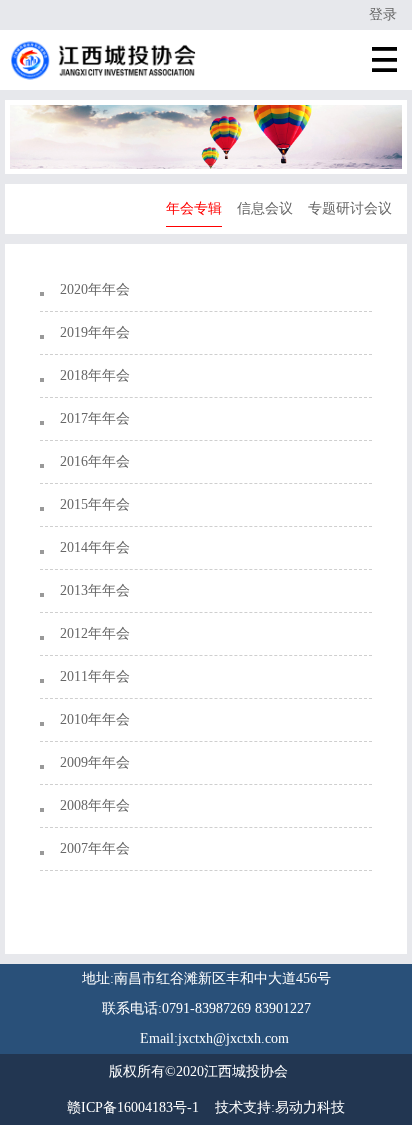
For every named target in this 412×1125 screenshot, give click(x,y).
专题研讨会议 (350, 208)
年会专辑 (194, 208)
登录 (383, 14)
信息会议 (265, 208)
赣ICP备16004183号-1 (133, 1107)
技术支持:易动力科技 (280, 1107)
